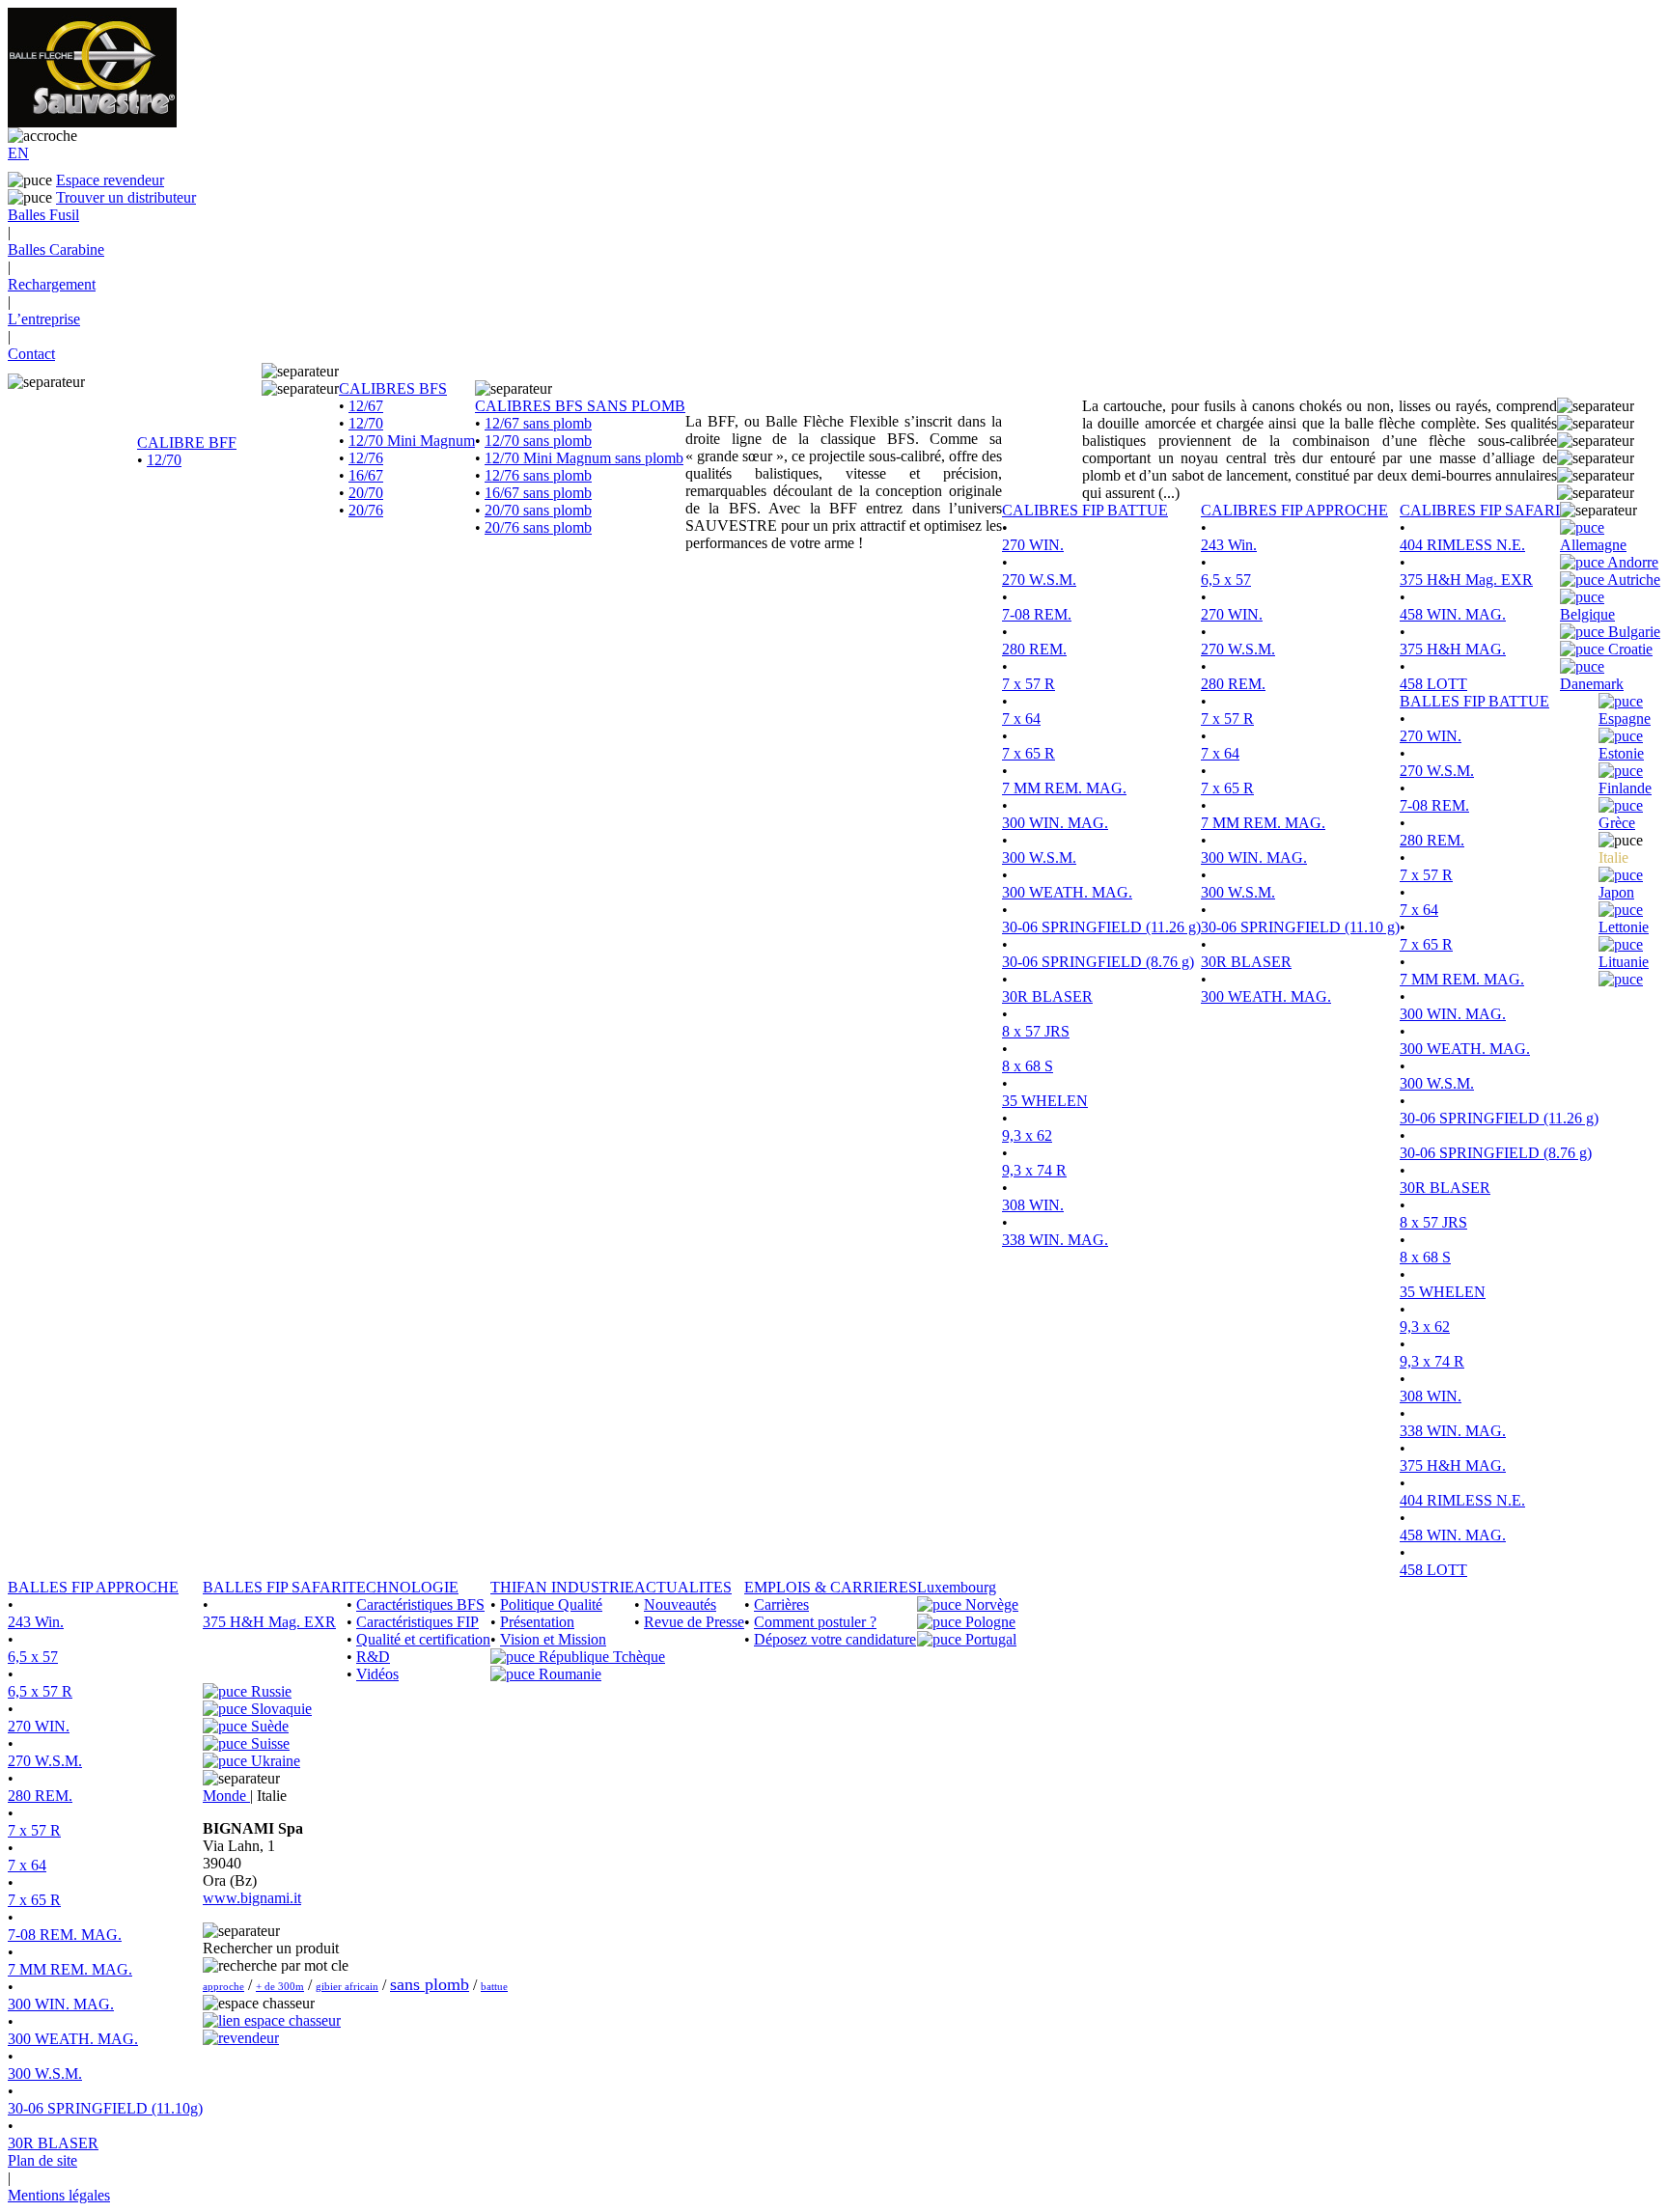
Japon (1616, 892)
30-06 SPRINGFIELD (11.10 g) (1300, 927)
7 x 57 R (1029, 684)
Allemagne (1593, 545)
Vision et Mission (553, 1639)
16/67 (366, 475)
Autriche (1632, 580)
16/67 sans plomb (538, 493)
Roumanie (568, 1674)
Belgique (1587, 614)
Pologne (988, 1622)
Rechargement (52, 284)
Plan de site (42, 2160)
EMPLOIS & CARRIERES (831, 1587)
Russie (269, 1691)
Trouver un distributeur (126, 197)
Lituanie (1624, 962)
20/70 (366, 493)
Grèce (1617, 823)
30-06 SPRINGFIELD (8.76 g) (1098, 962)
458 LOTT (1433, 684)
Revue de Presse (694, 1622)
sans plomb (430, 1984)
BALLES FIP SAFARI (275, 1587)
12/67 (366, 406)
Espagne (1625, 719)
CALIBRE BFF (187, 442)
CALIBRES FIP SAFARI (1480, 510)
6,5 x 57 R (40, 1691)
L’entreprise (44, 319)
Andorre (1631, 562)
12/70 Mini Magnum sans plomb (584, 458)
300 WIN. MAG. (1055, 823)
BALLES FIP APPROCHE (93, 1587)
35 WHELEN (1045, 1101)
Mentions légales (59, 2195)
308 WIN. (1033, 1205)
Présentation (537, 1622)
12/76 (366, 458)
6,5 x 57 (1226, 580)
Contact (31, 354)
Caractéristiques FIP (417, 1622)
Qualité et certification (423, 1639)
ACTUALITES (683, 1587)
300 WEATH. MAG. (1067, 892)
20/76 (366, 510)
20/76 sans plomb (538, 527)
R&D (373, 1657)
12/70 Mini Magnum (412, 441)
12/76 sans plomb (538, 475)
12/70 (164, 460)
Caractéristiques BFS (420, 1604)
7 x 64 (1021, 719)
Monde (226, 1796)
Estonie (1621, 753)
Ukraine (274, 1761)
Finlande (1625, 788)
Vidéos (377, 1674)
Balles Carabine (56, 249)
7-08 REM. (1037, 614)
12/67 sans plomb (538, 423)
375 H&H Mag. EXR (1466, 580)
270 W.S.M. (1039, 580)
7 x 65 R (1029, 753)
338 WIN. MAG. (1055, 1240)
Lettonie (1624, 927)
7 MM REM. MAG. (1064, 788)
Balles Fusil (43, 215)
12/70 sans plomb (538, 441)
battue (494, 1986)
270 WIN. (1033, 545)
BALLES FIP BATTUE (1474, 701)
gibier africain (347, 1986)
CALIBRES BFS (393, 388)
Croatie (1628, 649)
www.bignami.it (252, 1898)
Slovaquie (279, 1709)
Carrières (781, 1604)
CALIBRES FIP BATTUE (1085, 510)
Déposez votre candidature (835, 1639)
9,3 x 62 (1027, 1135)
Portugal (989, 1639)
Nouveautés (680, 1604)
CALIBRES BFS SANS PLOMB (580, 406)
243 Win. (1229, 545)
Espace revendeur (110, 180)
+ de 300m (280, 1986)
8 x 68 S (1028, 1066)
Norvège (990, 1604)
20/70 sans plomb (538, 510)
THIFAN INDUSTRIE (562, 1587)
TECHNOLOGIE (403, 1587)
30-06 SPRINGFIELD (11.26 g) (1101, 927)
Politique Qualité (551, 1604)
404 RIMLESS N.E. (1462, 545)
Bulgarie (1632, 632)
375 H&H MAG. (1453, 649)
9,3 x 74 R (1034, 1170)
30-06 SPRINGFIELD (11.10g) (105, 2108)
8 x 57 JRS (1036, 1031)
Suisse (268, 1743)
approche (223, 1986)
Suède (268, 1726)
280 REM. (1034, 649)
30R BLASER (1047, 996)
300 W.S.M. (1039, 857)
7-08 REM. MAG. (65, 1935)
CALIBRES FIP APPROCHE (1294, 510)
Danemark (1592, 684)
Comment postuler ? (815, 1622)
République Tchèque (600, 1657)
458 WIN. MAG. (1453, 614)
